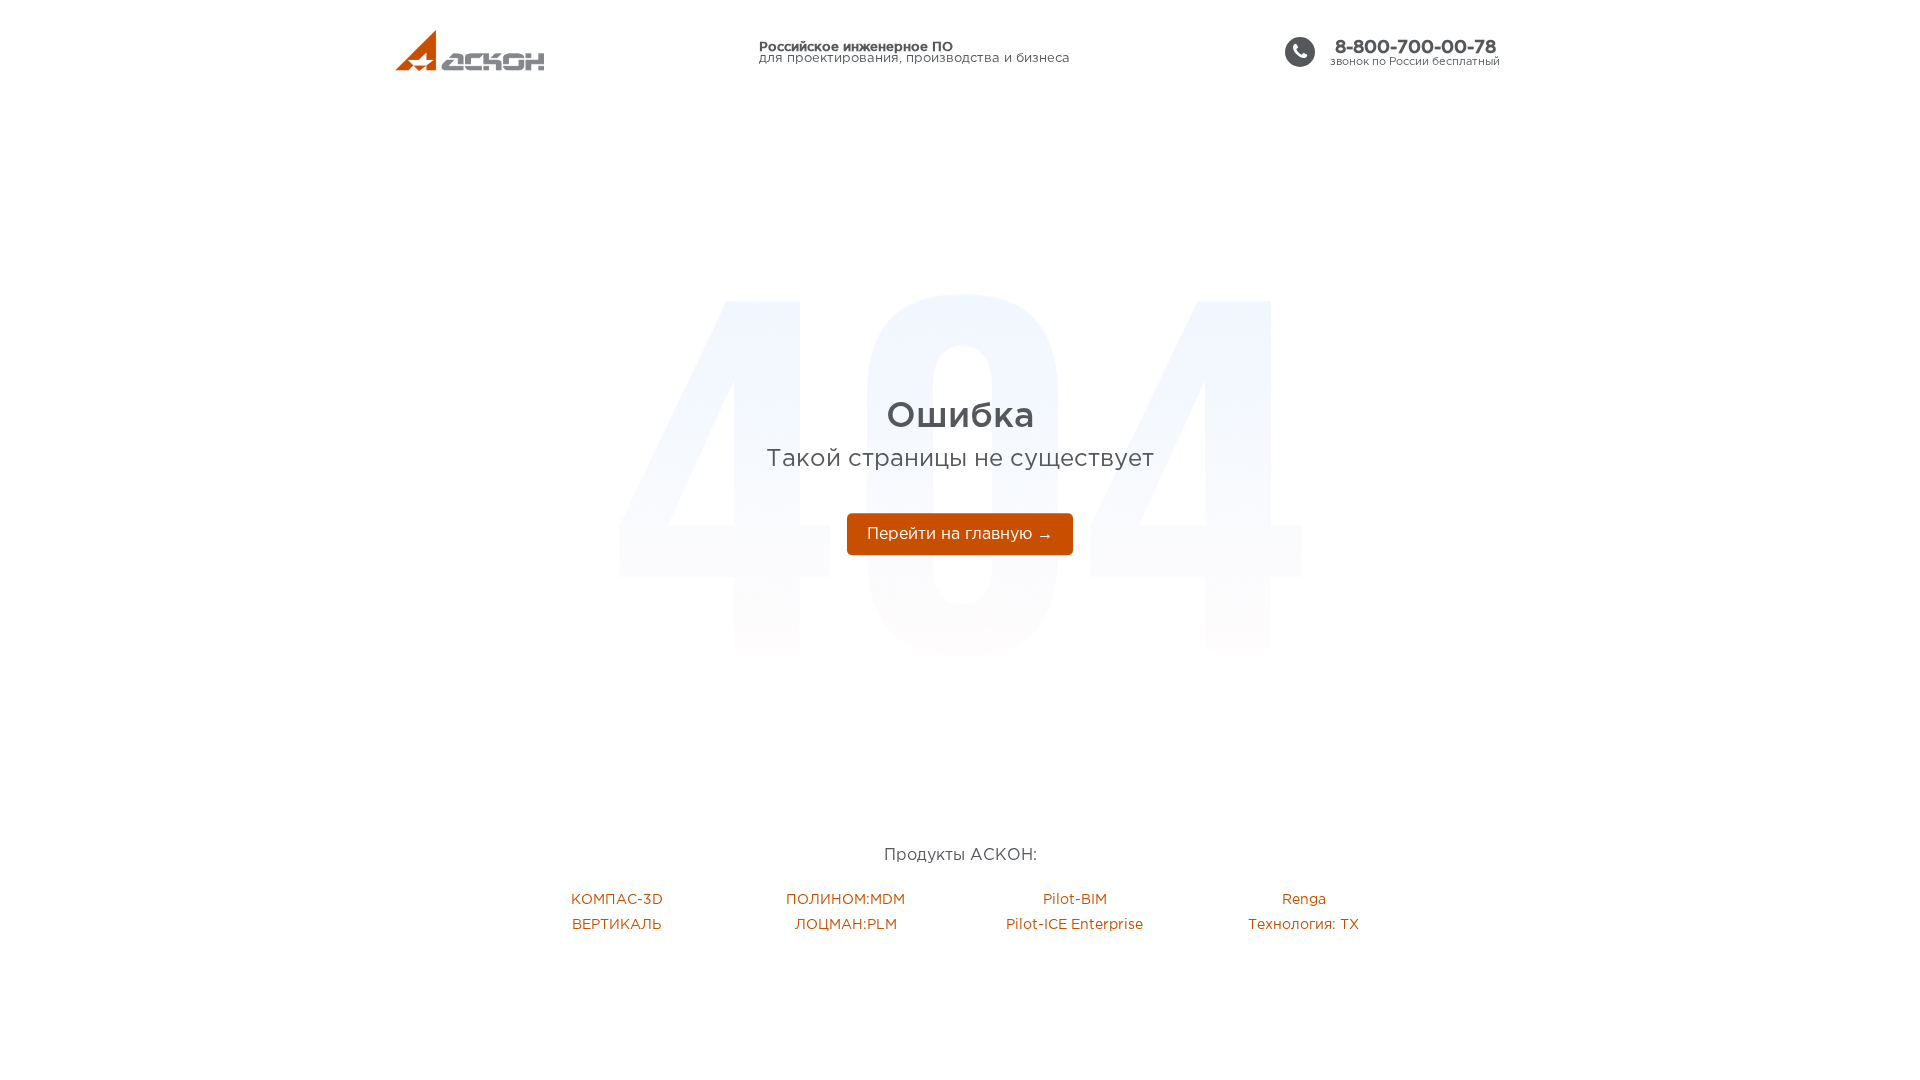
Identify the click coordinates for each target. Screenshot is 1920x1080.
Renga (1304, 900)
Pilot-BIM (1075, 900)
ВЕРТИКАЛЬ (616, 925)
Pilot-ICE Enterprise (1074, 925)
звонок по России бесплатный (1415, 52)
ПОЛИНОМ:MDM (845, 900)
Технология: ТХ (1303, 925)
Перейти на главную (960, 534)
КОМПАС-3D (617, 900)
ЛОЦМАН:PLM (846, 925)
